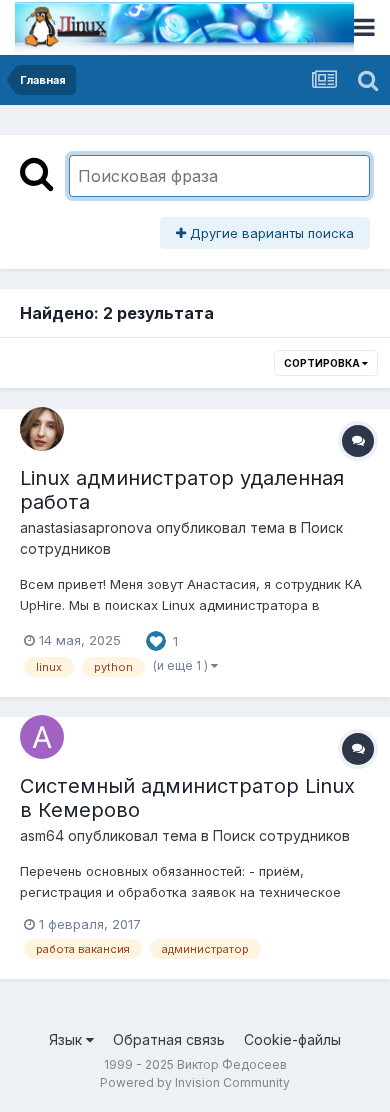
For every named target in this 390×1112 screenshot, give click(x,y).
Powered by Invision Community (195, 1082)
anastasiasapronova (86, 527)
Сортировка (323, 363)
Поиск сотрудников (281, 835)
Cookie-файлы (292, 1039)
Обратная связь (169, 1039)
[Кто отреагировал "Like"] (156, 639)
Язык (67, 1039)
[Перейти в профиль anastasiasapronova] (42, 429)
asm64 (42, 835)
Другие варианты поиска (270, 233)
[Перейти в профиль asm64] (42, 737)
